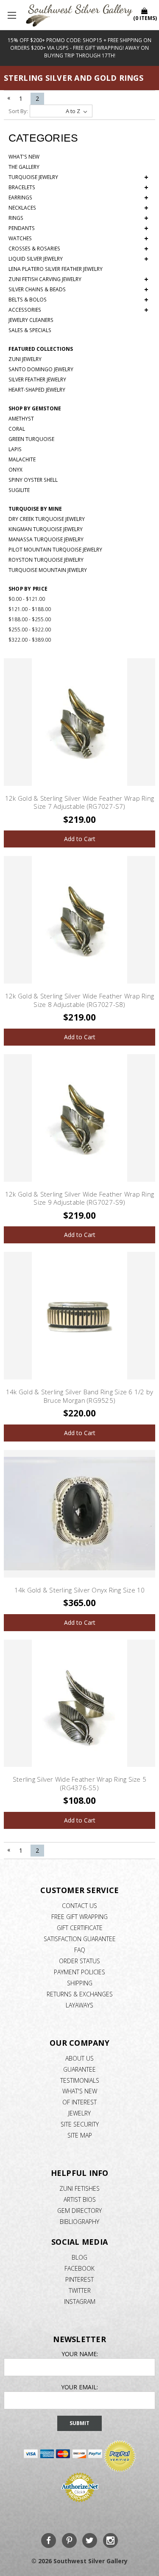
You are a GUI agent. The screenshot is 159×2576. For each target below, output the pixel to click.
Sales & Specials (30, 330)
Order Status (79, 1961)
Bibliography (79, 2222)
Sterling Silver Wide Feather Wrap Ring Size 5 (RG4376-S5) (79, 1783)
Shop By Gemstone (35, 408)
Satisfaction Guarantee (80, 1939)
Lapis (15, 449)
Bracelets (78, 188)
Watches (78, 239)
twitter (80, 2290)
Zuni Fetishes (79, 2188)
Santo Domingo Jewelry (41, 369)
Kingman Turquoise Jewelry (46, 529)
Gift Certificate (80, 1928)
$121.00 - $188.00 (30, 609)
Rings (78, 218)
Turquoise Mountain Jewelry (48, 570)
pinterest (79, 2279)
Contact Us (79, 1906)
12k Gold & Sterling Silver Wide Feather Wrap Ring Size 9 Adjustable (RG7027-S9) (79, 1198)
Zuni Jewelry (25, 359)
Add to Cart (80, 839)
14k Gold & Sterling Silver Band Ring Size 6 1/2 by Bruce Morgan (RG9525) (80, 1396)
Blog (79, 2257)
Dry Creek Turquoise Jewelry (47, 519)
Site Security (80, 2124)
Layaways (79, 2005)
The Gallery (24, 167)
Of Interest (79, 2102)
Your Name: (80, 2354)
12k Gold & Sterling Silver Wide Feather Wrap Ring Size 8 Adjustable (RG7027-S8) (79, 1000)
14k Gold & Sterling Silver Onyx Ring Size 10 (80, 1590)
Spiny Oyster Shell (33, 480)
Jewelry (79, 2113)
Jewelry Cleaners (31, 320)
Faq (80, 1950)
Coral (17, 429)
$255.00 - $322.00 (30, 630)
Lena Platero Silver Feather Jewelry (56, 269)
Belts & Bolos (78, 300)
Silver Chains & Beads (78, 290)
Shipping (80, 1983)
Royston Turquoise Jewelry (46, 560)
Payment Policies (79, 1972)
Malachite (22, 459)
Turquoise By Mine (35, 509)
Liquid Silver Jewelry (78, 259)
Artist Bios (80, 2199)
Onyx (15, 470)
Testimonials (80, 2080)
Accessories (78, 310)
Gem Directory (79, 2211)
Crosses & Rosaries (78, 249)
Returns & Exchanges (80, 1994)
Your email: (79, 2387)
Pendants (78, 228)
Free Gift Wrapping (79, 1917)
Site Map (80, 2135)
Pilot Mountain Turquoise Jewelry (55, 550)
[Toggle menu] (13, 15)
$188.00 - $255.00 (30, 619)
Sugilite (19, 490)
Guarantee (79, 2069)
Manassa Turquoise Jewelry (46, 539)
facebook (79, 2268)
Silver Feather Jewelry (37, 380)
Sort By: (18, 111)
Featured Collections (41, 349)
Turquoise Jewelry (78, 177)
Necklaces (78, 208)
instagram (80, 2302)
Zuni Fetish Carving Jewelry (78, 279)
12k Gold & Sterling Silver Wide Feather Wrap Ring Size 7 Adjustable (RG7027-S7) (79, 802)
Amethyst (21, 419)
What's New (24, 157)
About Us (79, 2058)
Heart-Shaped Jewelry (37, 390)
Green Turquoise (31, 439)
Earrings (78, 198)
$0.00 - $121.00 (27, 599)
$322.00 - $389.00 (30, 640)
